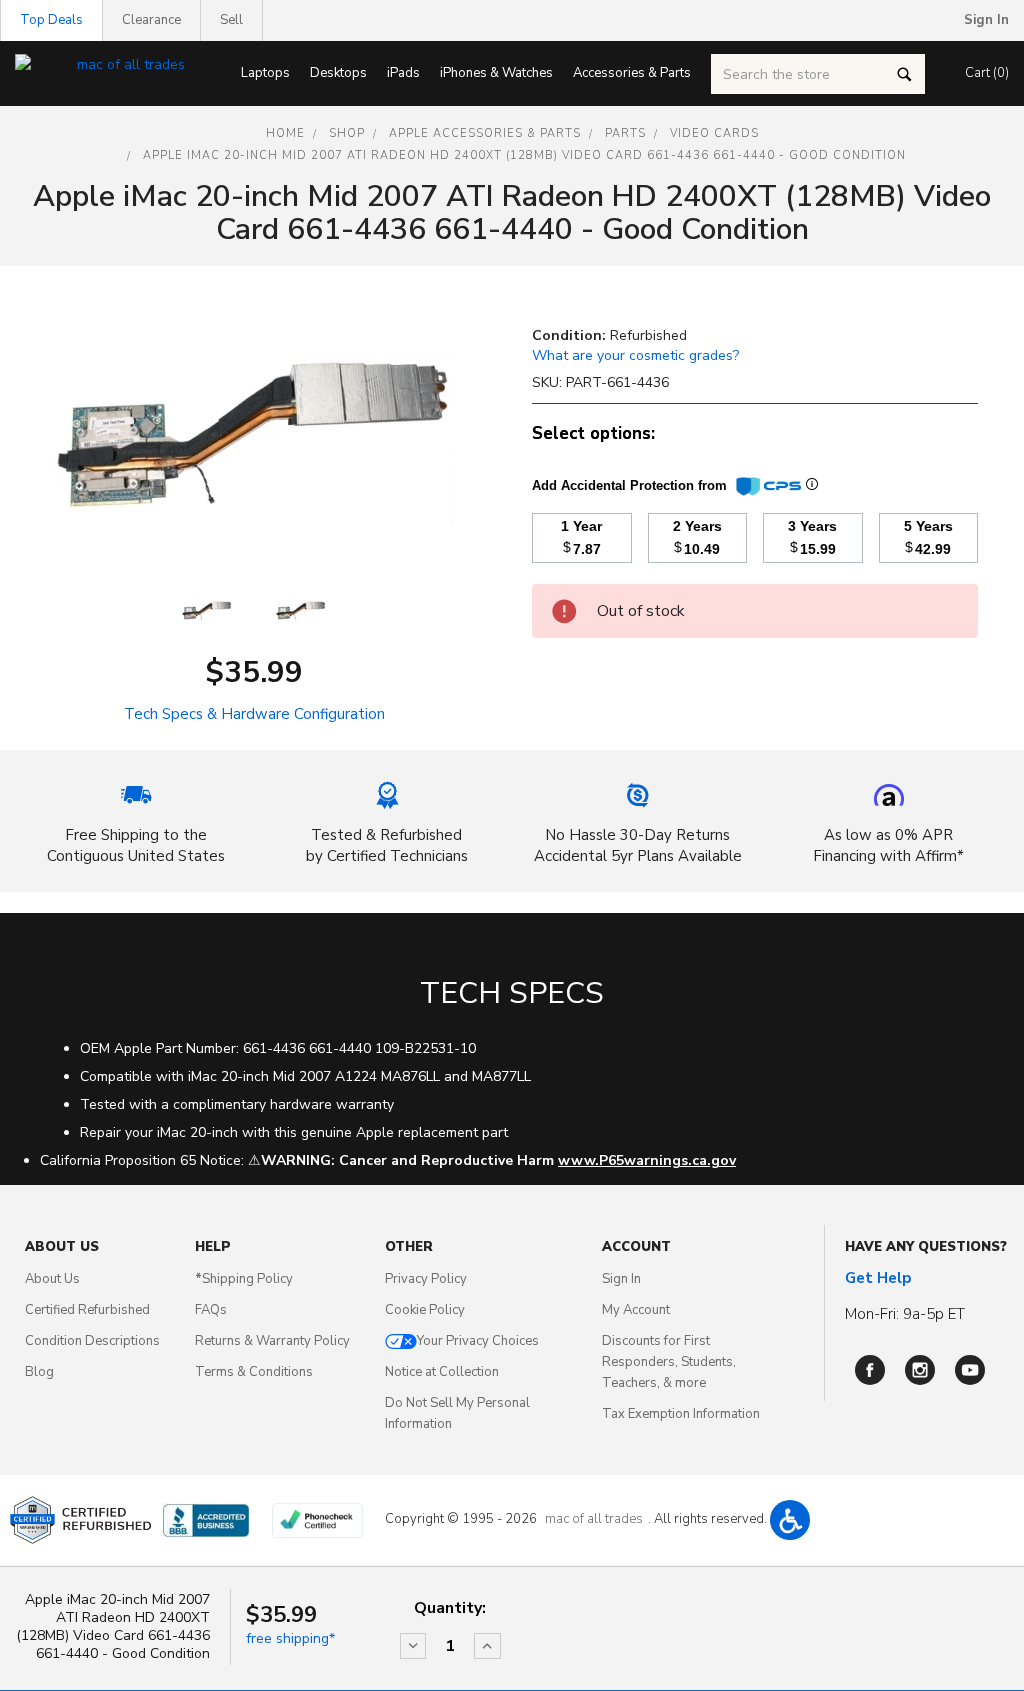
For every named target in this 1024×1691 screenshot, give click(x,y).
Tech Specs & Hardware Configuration (254, 714)
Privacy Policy (426, 1279)
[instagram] (920, 1370)
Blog (39, 1372)
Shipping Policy (244, 1279)
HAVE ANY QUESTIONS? (926, 1247)
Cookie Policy (425, 1310)
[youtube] (970, 1370)
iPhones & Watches (496, 73)
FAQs (211, 1310)
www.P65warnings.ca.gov (647, 1160)
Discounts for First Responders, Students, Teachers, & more (669, 1362)
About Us (52, 1279)
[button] (790, 1520)
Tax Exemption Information (681, 1414)
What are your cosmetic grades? (635, 355)
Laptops (265, 73)
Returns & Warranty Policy (272, 1341)
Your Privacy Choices (478, 1341)
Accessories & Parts (632, 73)
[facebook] (870, 1370)
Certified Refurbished (87, 1310)
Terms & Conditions (254, 1372)
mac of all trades (594, 1519)
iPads (403, 73)
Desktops (338, 73)
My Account (636, 1310)
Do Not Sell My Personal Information (457, 1413)
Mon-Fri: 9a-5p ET (905, 1314)
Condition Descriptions (92, 1341)
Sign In (621, 1279)
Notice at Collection (442, 1372)
